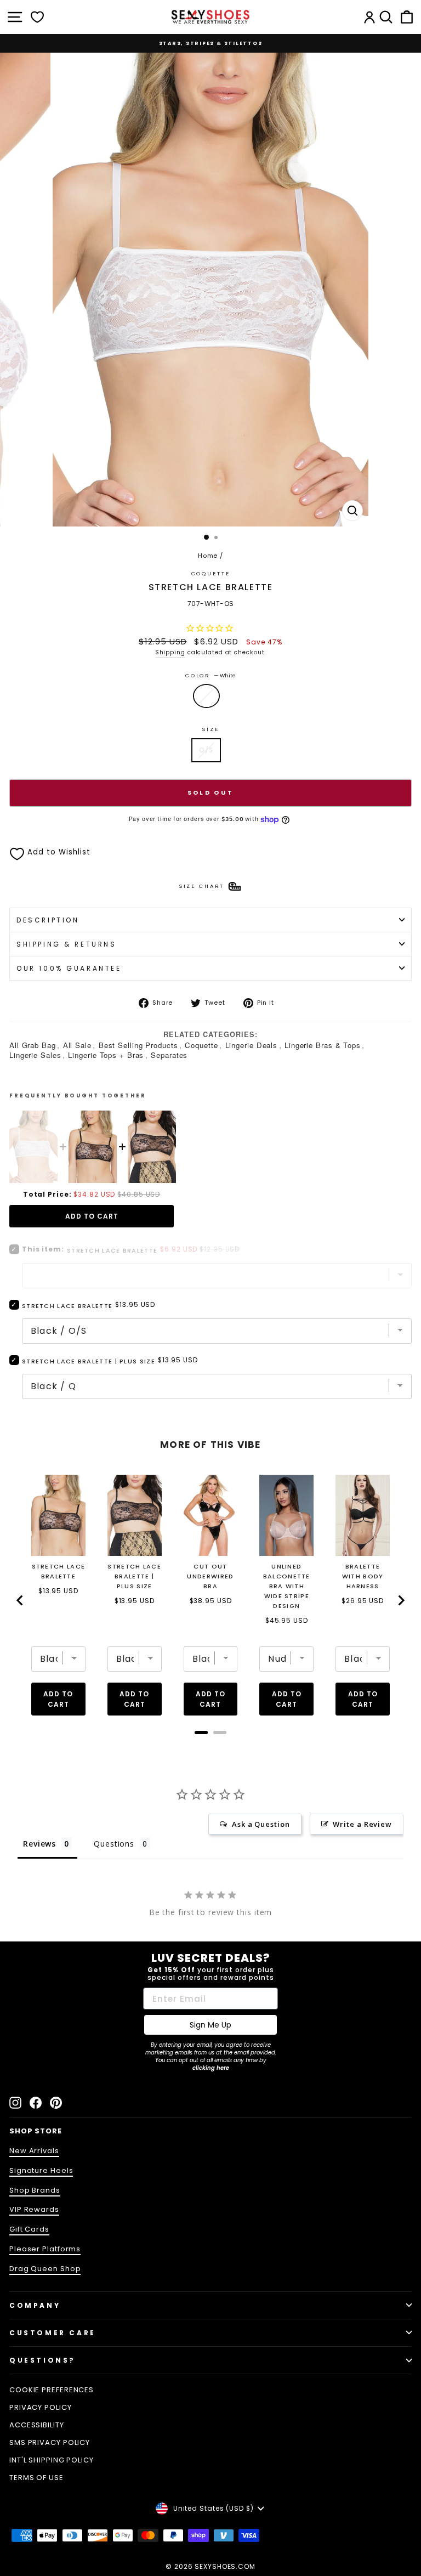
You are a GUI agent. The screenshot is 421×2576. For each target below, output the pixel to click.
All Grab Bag (33, 1045)
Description (48, 920)
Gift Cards (29, 2229)
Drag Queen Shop (45, 2269)
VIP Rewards (34, 2209)
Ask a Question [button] (261, 1824)
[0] (37, 17)
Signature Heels (41, 2170)
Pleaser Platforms (45, 2249)
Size (210, 729)
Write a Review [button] (362, 1824)
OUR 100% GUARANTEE (69, 968)
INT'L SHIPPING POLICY (52, 2460)
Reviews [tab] (39, 1844)
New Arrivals (34, 2151)
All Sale (77, 1045)
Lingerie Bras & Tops (323, 1045)
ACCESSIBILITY (37, 2425)
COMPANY (35, 2305)
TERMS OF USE (36, 2478)
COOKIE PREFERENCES (52, 2390)
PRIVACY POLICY (41, 2407)
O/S (206, 750)
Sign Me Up (210, 2025)
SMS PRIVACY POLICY (50, 2442)
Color (210, 675)
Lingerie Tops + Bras (106, 1055)
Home (208, 556)
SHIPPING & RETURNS (67, 944)
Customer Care (53, 2333)
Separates (169, 1055)
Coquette (211, 573)
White (206, 696)
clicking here (211, 2068)
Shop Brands (35, 2190)
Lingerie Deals (252, 1045)
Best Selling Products (138, 1045)
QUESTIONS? (42, 2360)
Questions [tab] (114, 1844)
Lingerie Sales (35, 1055)
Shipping (170, 652)
